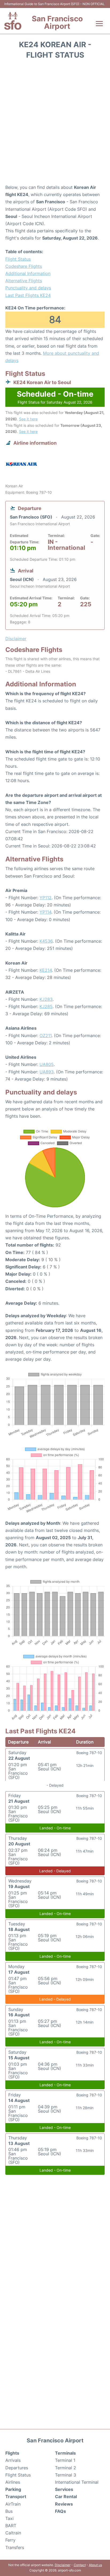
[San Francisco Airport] (13, 21)
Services (64, 2489)
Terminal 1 (65, 2460)
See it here (28, 419)
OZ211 (46, 1036)
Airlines (13, 2482)
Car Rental (66, 2497)
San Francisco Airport (57, 22)
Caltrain (13, 2533)
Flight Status (18, 259)
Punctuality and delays (28, 288)
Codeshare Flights (24, 266)
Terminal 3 (66, 2475)
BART (11, 2526)
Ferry (10, 2540)
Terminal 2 (66, 2468)
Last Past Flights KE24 (28, 295)
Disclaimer (63, 2565)
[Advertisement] (55, 124)
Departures (17, 2468)
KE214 (46, 970)
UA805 (47, 1064)
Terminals (65, 2453)
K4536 (46, 941)
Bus (9, 2511)
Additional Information (28, 273)
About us (95, 2565)
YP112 (46, 898)
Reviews (64, 2504)
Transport (16, 2497)
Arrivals (13, 2460)
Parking (13, 2489)
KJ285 (46, 1006)
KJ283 (46, 999)
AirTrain (13, 2504)
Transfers (15, 2547)
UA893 (47, 1072)
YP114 (45, 912)
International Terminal (77, 2482)
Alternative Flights (24, 281)
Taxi (9, 2518)
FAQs (60, 2511)
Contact (80, 2565)
